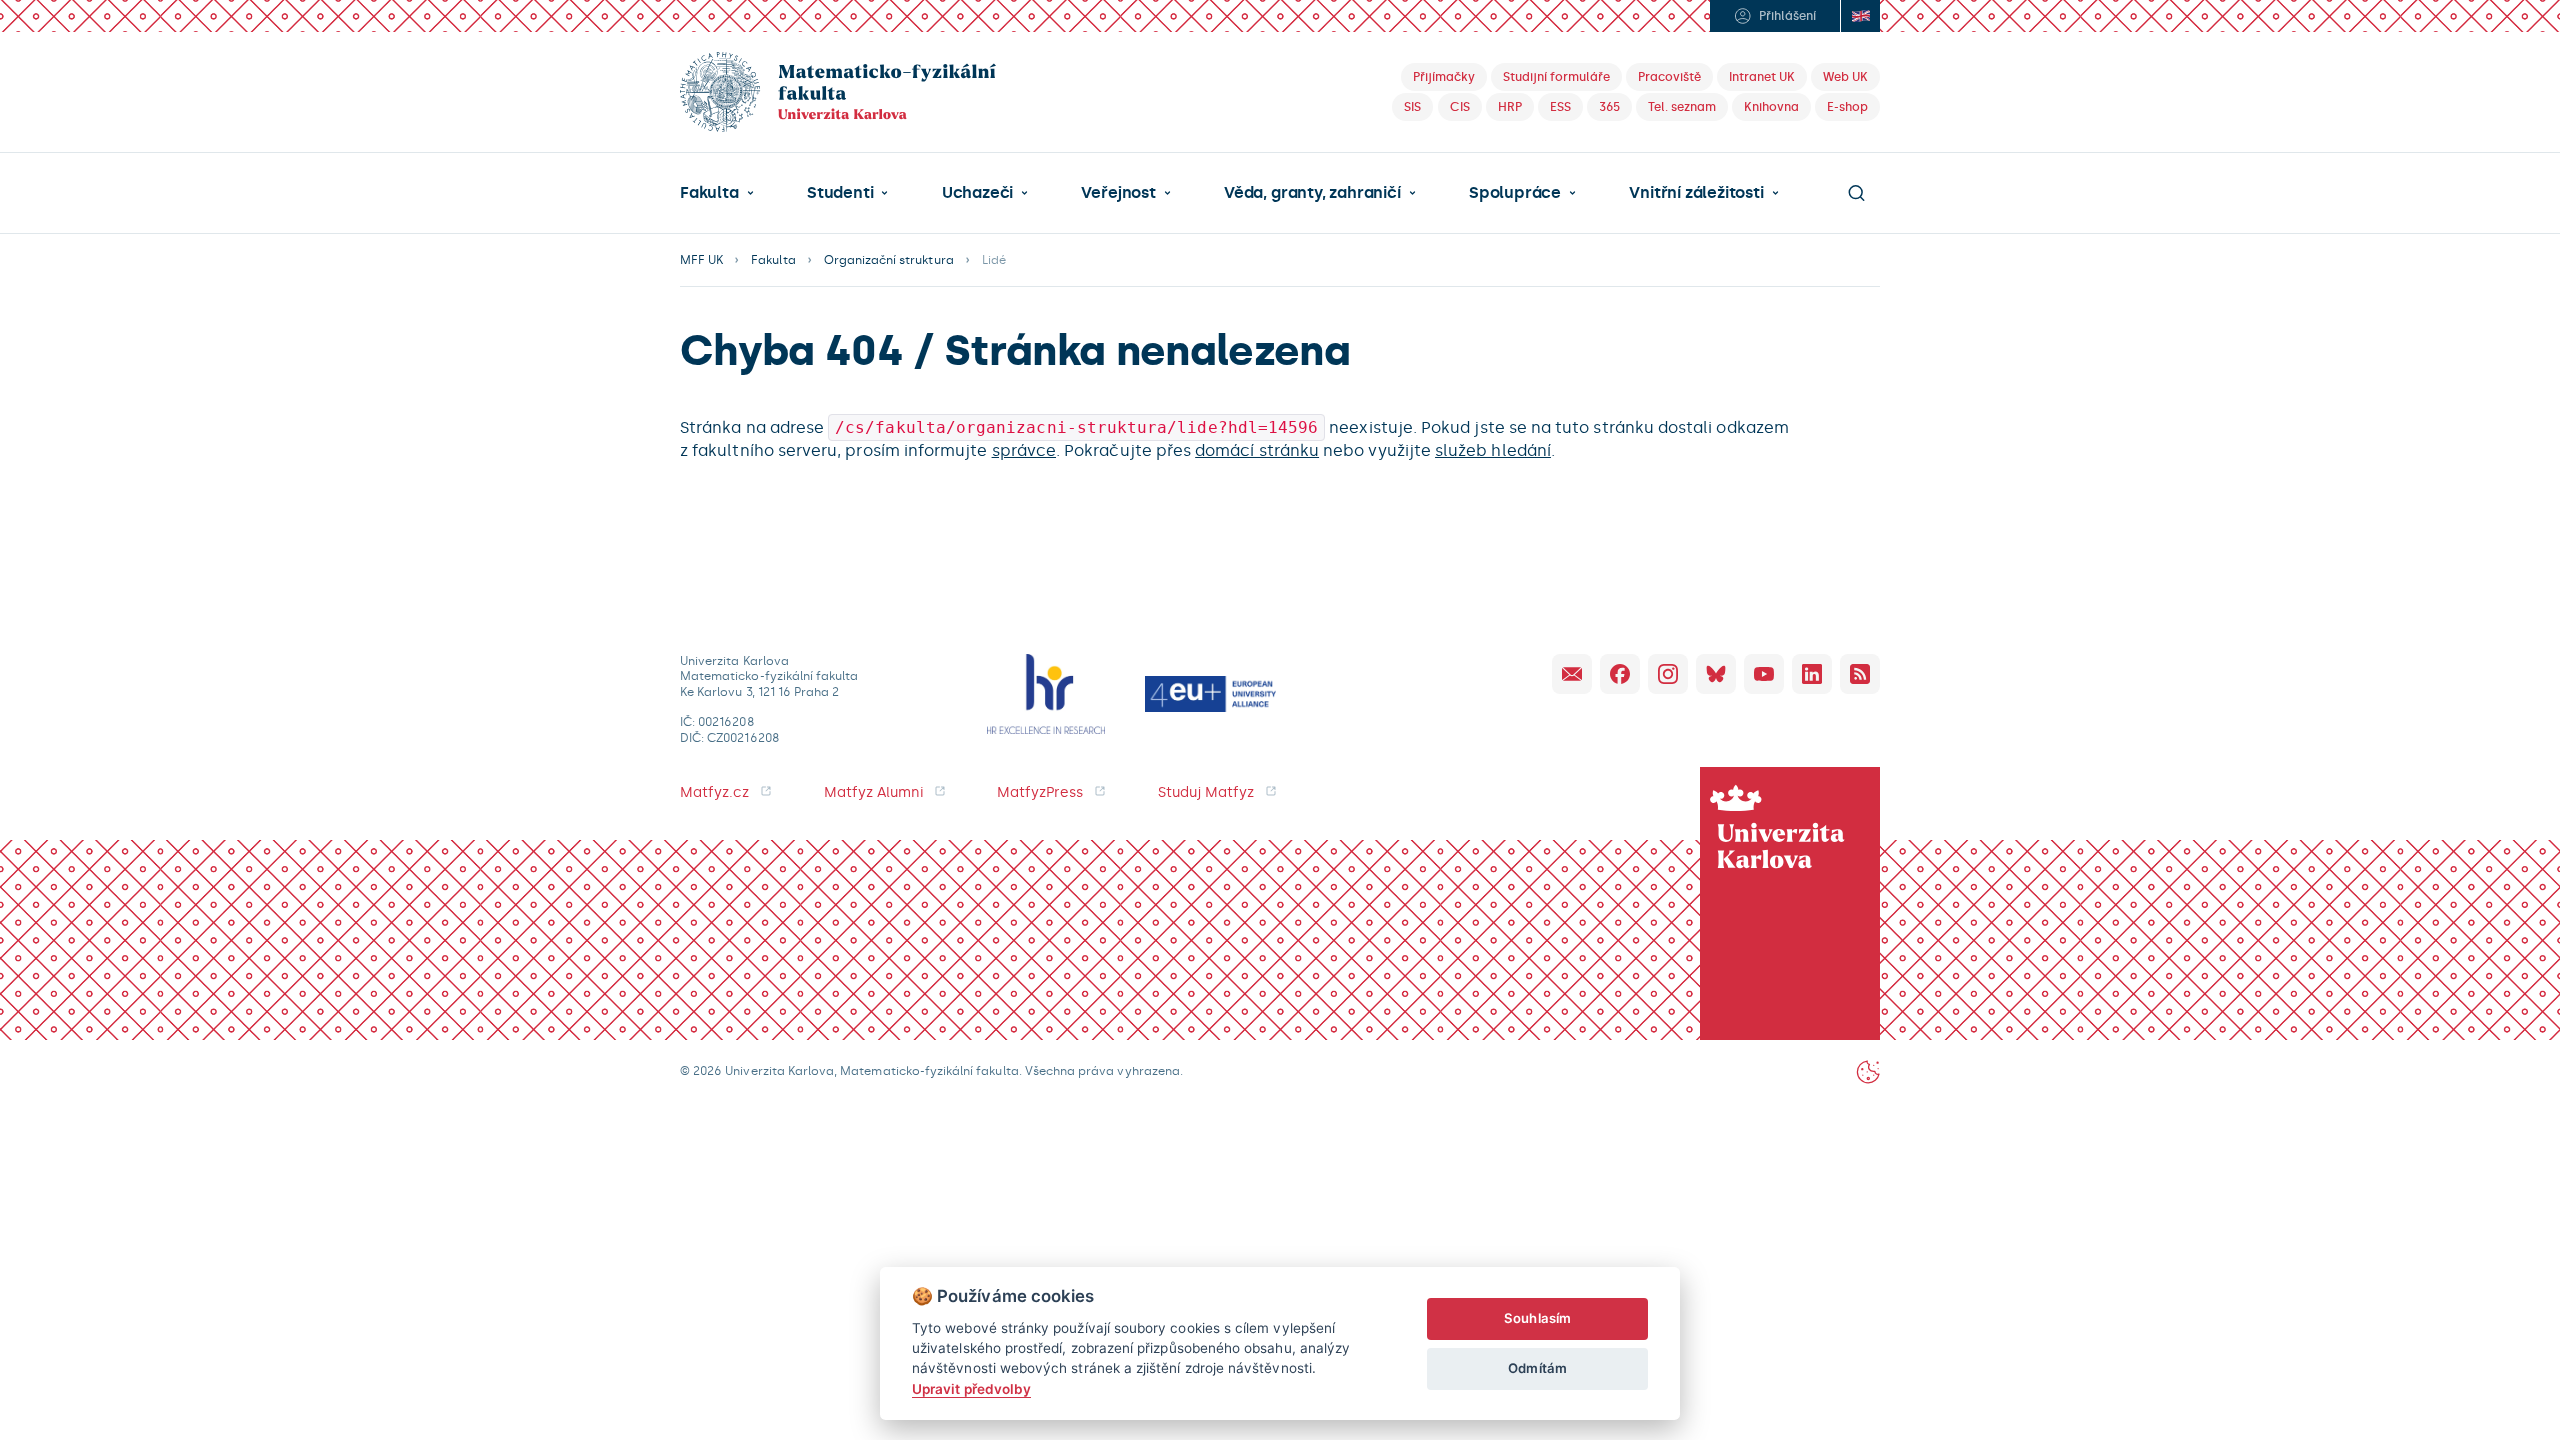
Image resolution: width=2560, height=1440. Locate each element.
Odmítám (1537, 1368)
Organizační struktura (889, 260)
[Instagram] (1668, 674)
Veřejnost (1118, 193)
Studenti (840, 193)
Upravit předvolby (971, 1389)
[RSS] (1860, 674)
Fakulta (709, 193)
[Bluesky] (1716, 674)
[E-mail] (1572, 674)
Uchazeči (977, 193)
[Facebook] (1620, 674)
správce (1024, 450)
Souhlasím (1537, 1318)
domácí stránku (1257, 450)
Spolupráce (1515, 193)
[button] (717, 193)
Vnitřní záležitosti (1696, 193)
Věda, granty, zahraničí (1312, 193)
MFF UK (701, 260)
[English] (1860, 16)
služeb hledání (1493, 450)
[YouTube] (1764, 674)
